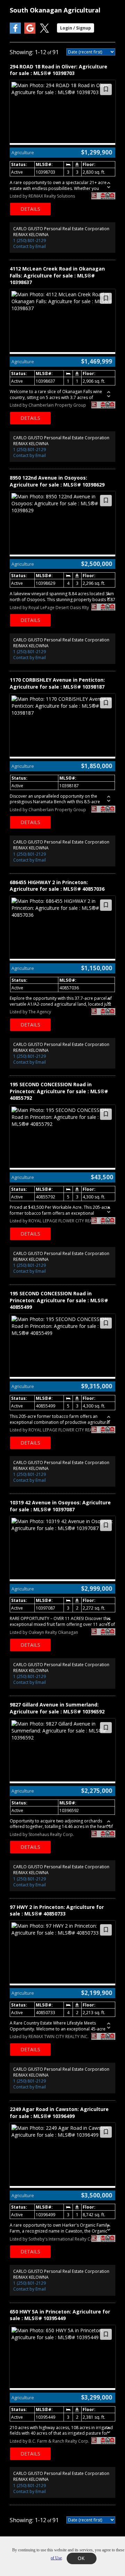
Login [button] (76, 28)
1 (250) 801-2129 (30, 240)
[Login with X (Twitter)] (44, 32)
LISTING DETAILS (30, 209)
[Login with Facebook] (15, 32)
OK (82, 2558)
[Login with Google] (30, 32)
